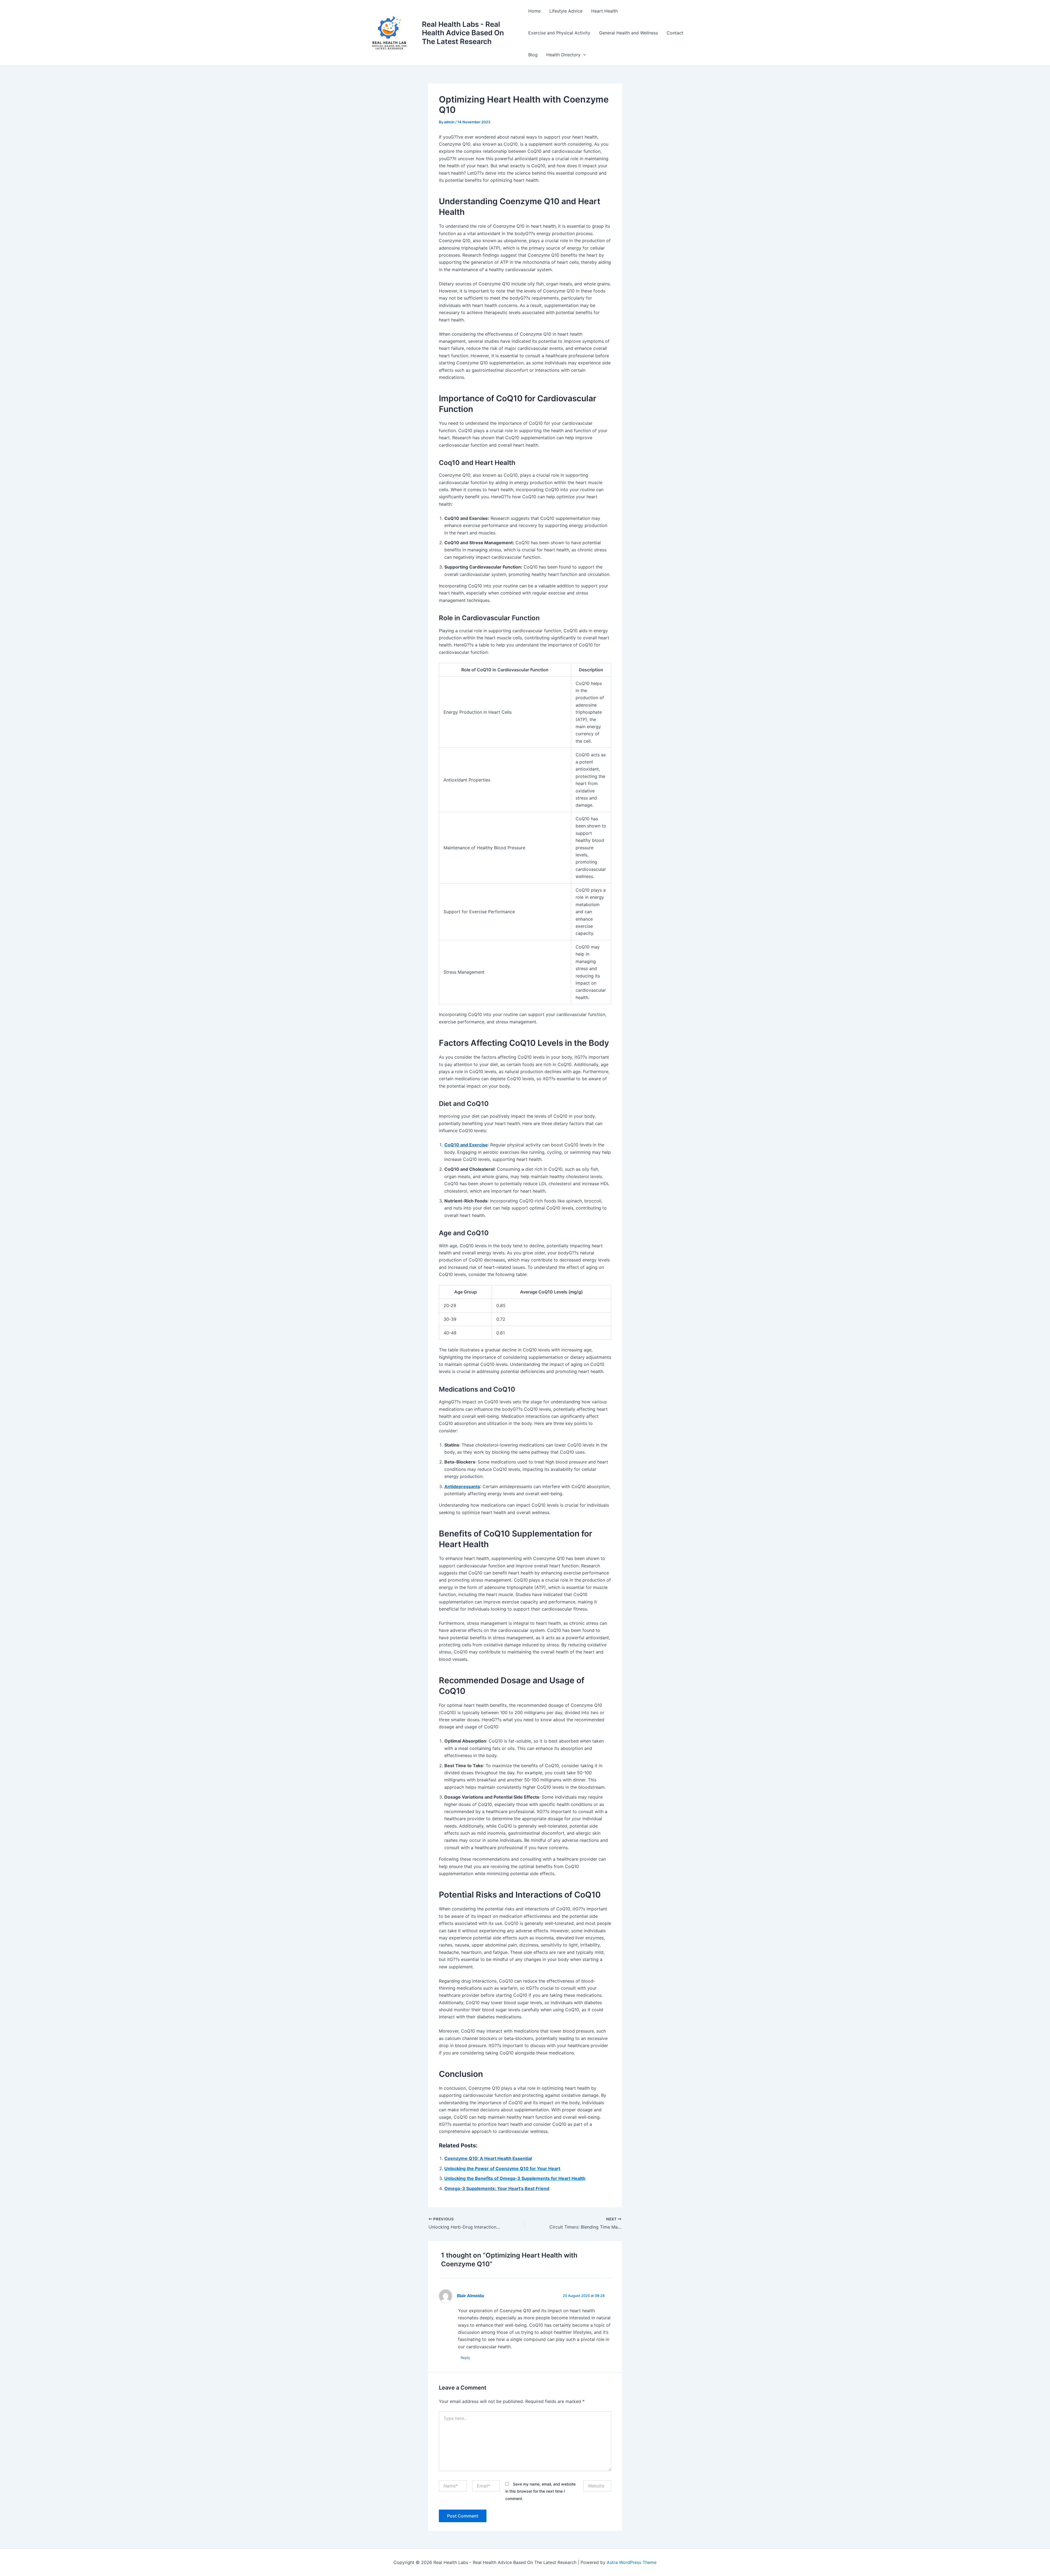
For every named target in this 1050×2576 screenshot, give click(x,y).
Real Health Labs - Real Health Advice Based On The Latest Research (463, 33)
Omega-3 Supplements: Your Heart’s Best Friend (497, 2188)
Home (534, 11)
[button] (583, 55)
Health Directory (563, 55)
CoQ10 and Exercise (466, 1145)
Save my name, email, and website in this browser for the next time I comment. (540, 2491)
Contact (675, 33)
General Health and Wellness (628, 33)
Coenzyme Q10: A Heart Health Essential (488, 2158)
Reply (465, 2358)
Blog (533, 55)
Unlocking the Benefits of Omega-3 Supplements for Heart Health (515, 2178)
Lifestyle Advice (566, 11)
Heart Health (604, 11)
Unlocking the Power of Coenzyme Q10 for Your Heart (502, 2168)
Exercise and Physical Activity (559, 33)
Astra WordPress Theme (632, 2562)
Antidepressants (462, 1486)
